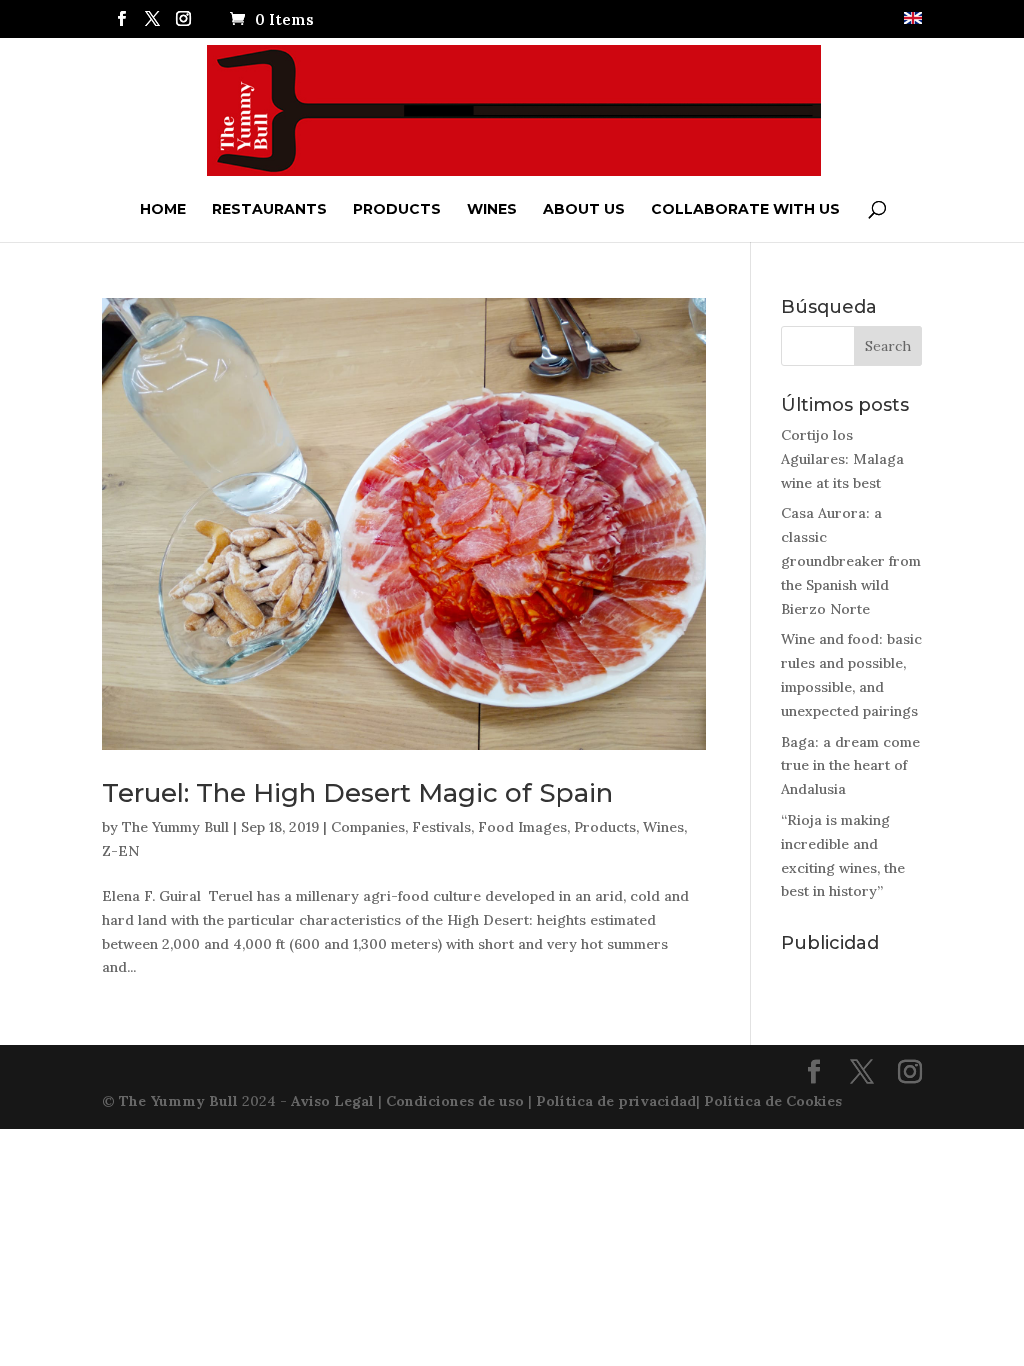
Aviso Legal (332, 1101)
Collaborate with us (745, 209)
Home (163, 209)
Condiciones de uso (455, 1101)
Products (397, 209)
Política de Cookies (773, 1101)
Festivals (441, 827)
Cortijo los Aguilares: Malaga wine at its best (842, 459)
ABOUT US (584, 209)
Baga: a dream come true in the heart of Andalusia (850, 766)
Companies (368, 827)
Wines (492, 209)
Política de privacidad (616, 1101)
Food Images (522, 827)
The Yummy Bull (175, 827)
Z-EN (120, 851)
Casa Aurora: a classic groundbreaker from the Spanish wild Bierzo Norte (851, 560)
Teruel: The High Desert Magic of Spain (357, 793)
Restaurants (269, 209)
